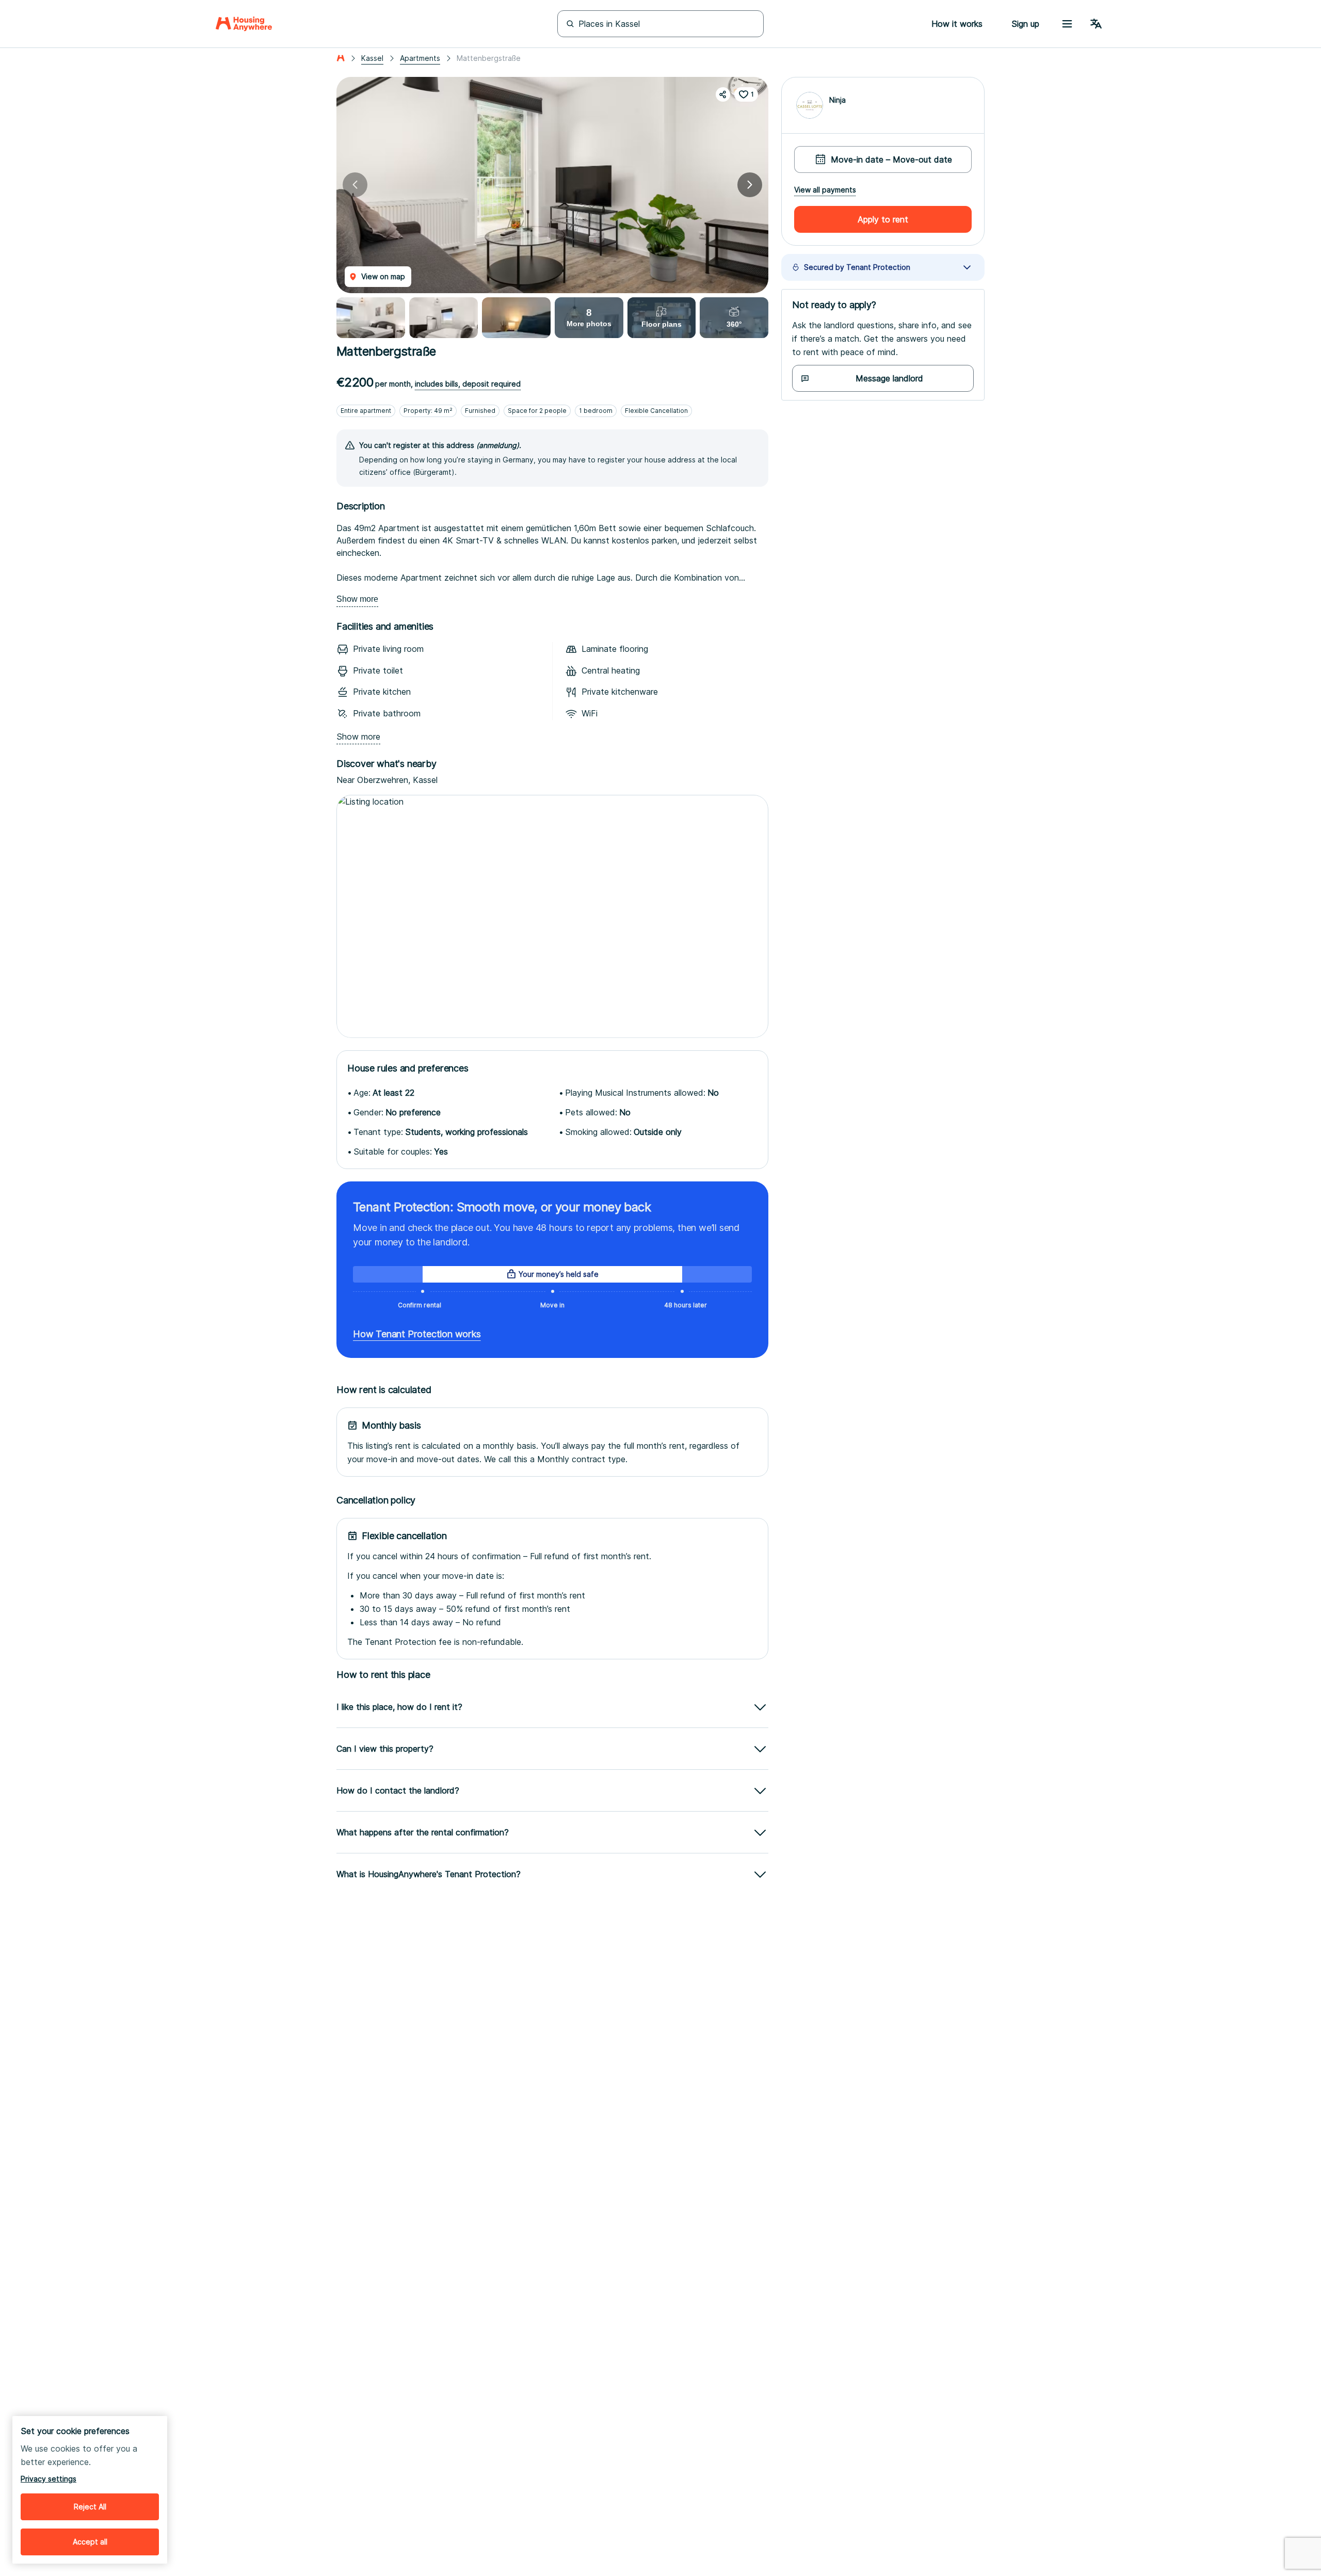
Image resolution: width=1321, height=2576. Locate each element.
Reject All (90, 2507)
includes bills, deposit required (468, 384)
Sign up (1025, 24)
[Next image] (750, 185)
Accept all (90, 2542)
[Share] (723, 94)
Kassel (372, 58)
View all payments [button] (825, 190)
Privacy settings (49, 2479)
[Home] (244, 24)
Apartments (420, 58)
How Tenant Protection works (417, 1334)
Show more (357, 599)
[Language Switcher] (1096, 24)
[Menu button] (1067, 24)
